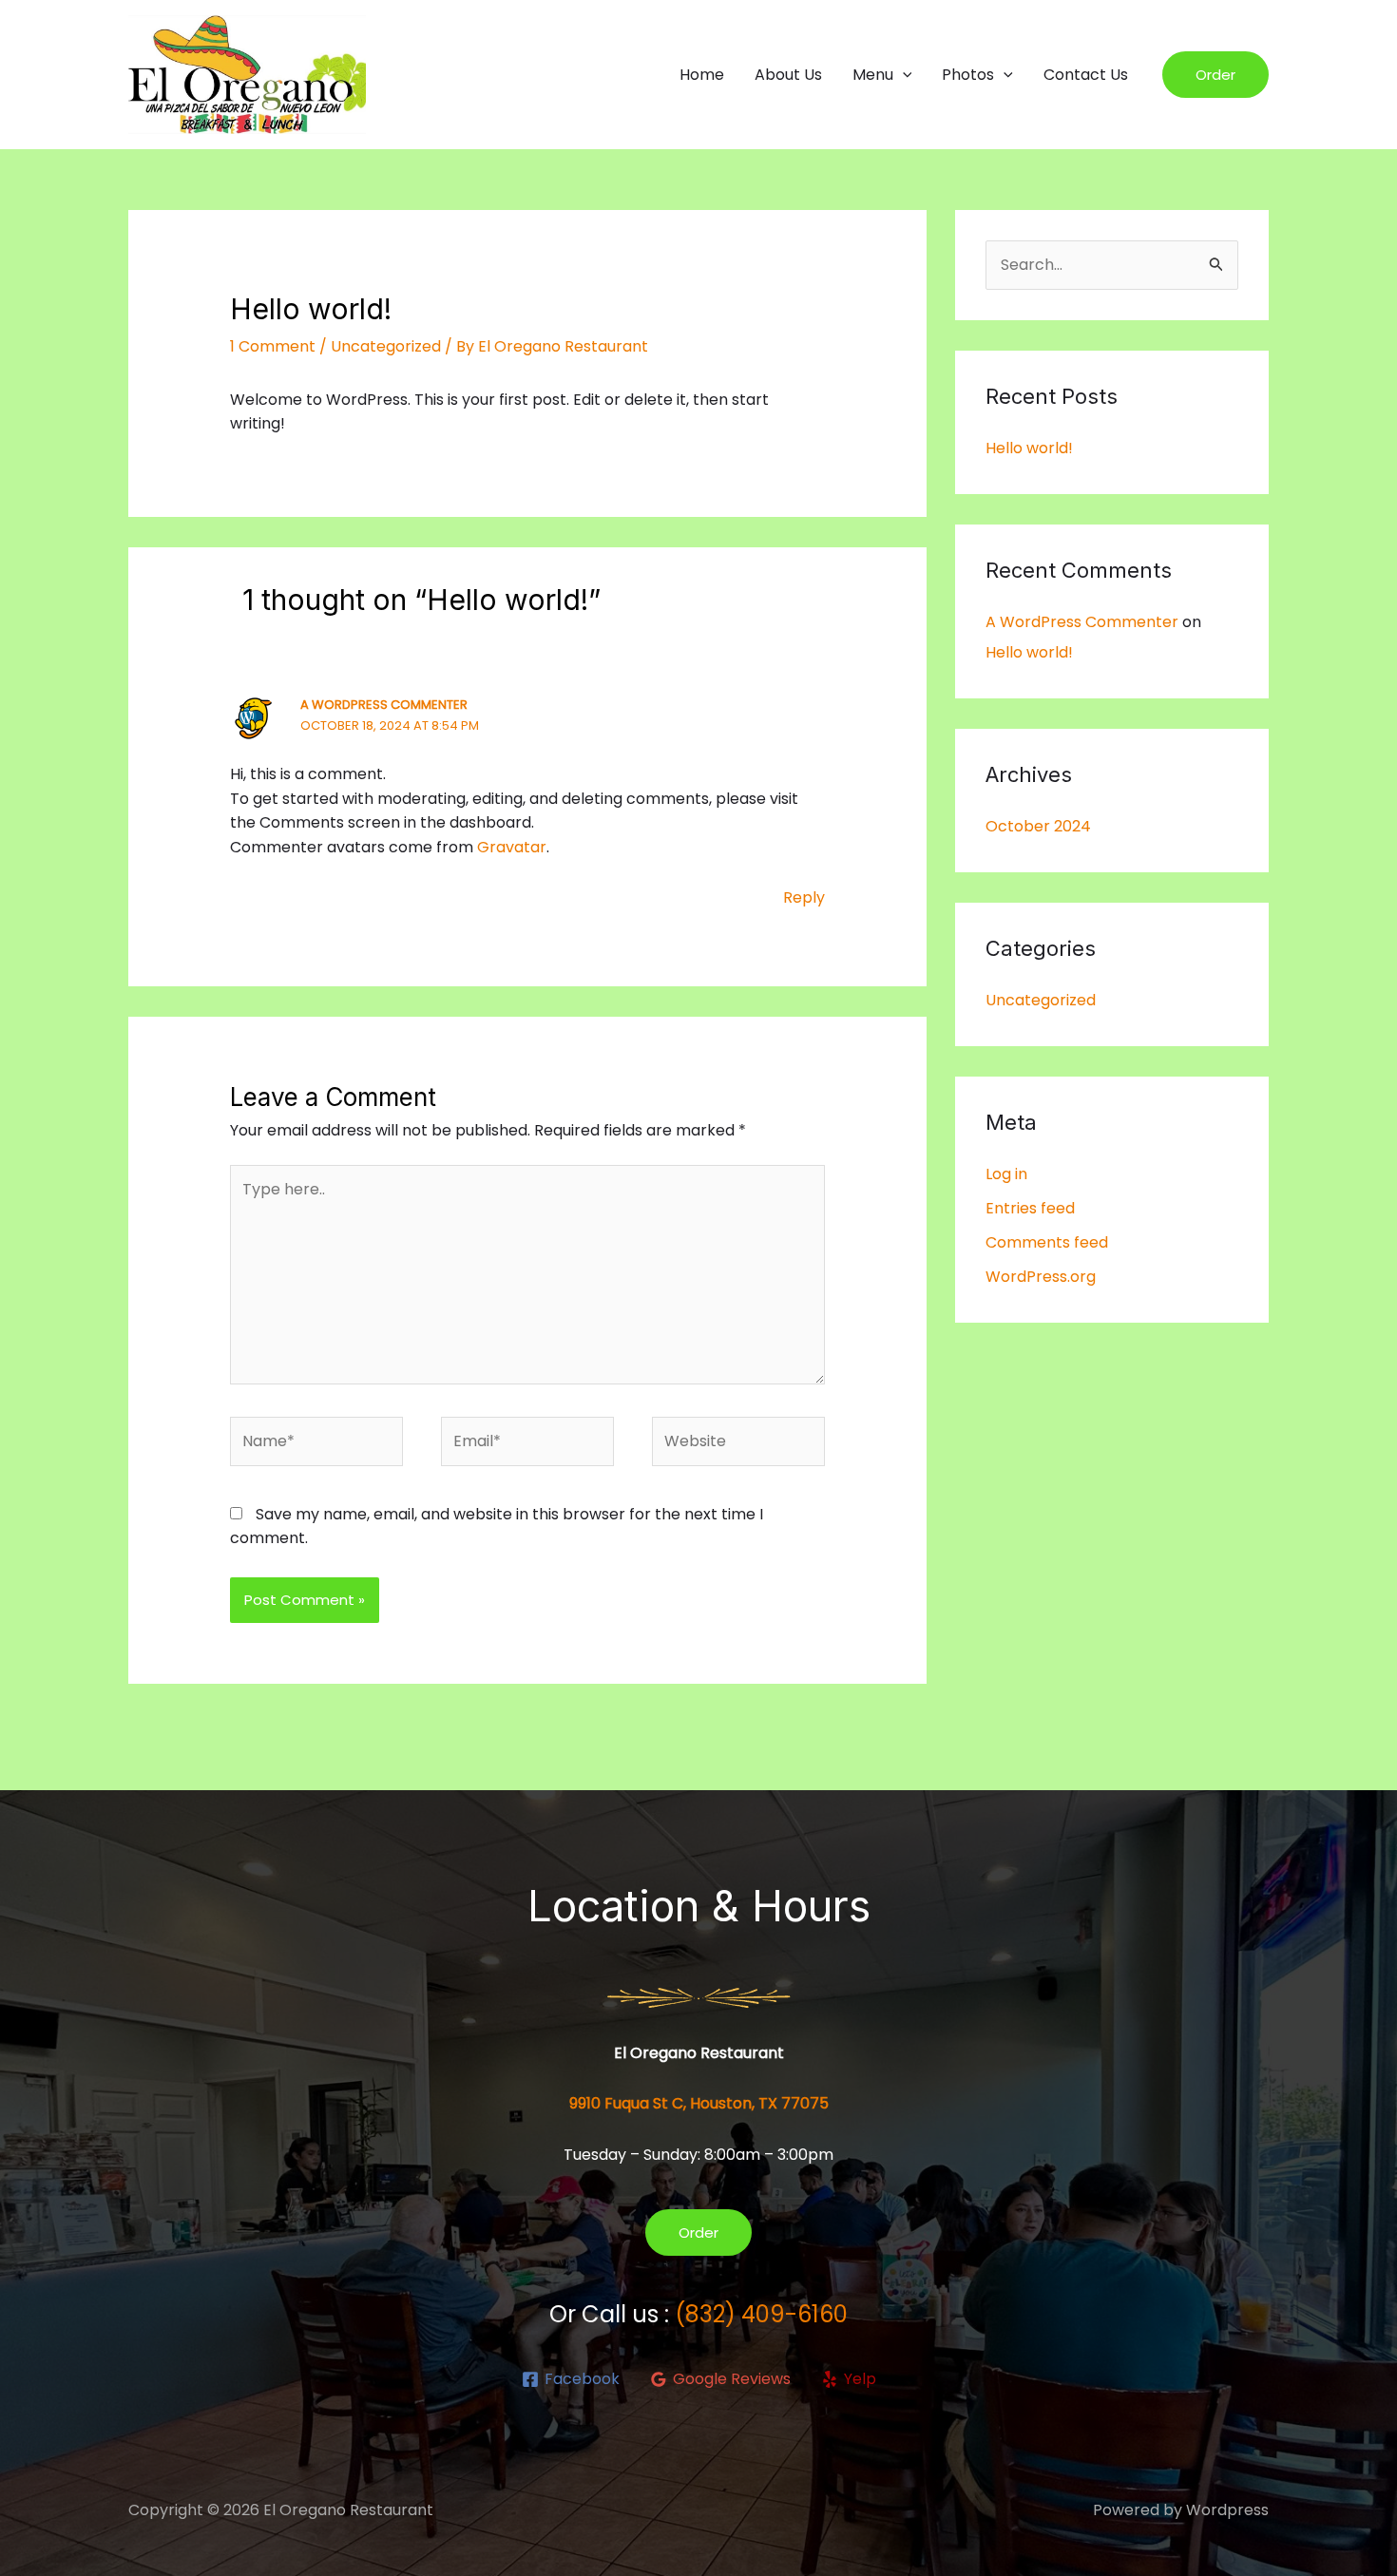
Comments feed (1047, 1242)
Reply (804, 897)
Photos (968, 75)
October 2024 (1038, 826)
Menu (873, 75)
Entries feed (1030, 1208)
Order (698, 2233)
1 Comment (273, 346)
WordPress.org (1041, 1277)
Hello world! (1029, 448)
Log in (1006, 1174)
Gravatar (512, 847)
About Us (788, 75)
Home (702, 75)
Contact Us (1086, 75)
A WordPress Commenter (384, 705)
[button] (903, 75)
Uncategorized (386, 346)
